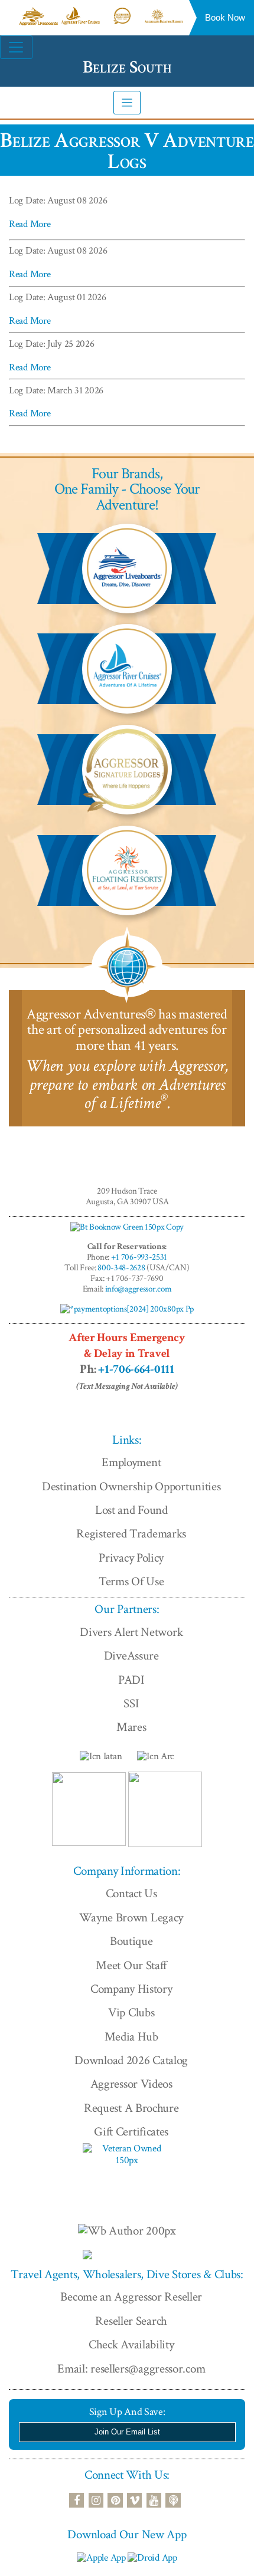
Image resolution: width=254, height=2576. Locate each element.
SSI (131, 1703)
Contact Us (131, 1893)
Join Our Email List (127, 2432)
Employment (131, 1462)
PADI (131, 1680)
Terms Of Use (131, 1581)
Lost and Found (131, 1510)
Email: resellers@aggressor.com (131, 2369)
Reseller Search (131, 2321)
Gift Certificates (131, 2132)
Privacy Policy (131, 1558)
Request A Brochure (131, 2108)
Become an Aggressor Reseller (131, 2297)
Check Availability (131, 2345)
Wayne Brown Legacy (131, 1918)
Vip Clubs (131, 2012)
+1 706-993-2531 (139, 1257)
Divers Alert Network (131, 1632)
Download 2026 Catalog (131, 2060)
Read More (30, 224)
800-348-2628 (121, 1268)
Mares (131, 1727)
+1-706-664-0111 (136, 1369)
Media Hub (131, 2037)
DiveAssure (131, 1656)
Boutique (131, 1941)
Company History (131, 1989)
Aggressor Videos (131, 2084)
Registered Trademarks (131, 1534)
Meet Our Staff (131, 1965)
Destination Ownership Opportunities (131, 1486)
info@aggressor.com (139, 1289)
